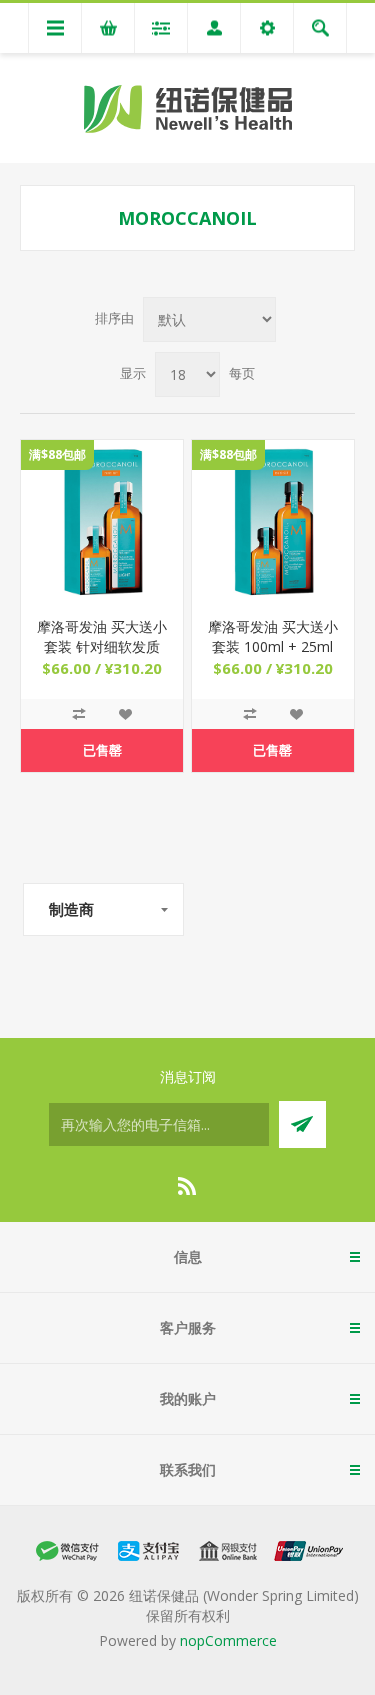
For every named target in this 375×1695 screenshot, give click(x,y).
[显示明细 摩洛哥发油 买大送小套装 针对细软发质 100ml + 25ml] (102, 521)
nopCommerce (228, 1640)
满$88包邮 (57, 454)
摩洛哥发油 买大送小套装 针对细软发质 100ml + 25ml (102, 646)
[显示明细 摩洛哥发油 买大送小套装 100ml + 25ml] (273, 521)
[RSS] (188, 1186)
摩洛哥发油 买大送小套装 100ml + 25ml (273, 636)
